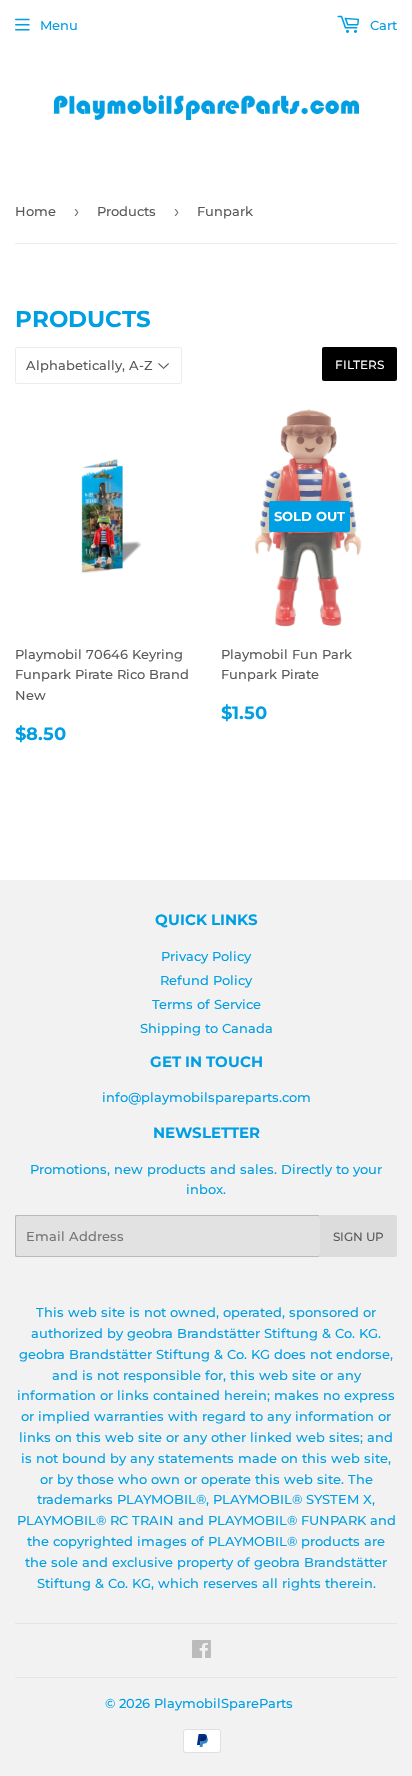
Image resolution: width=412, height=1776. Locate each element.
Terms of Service (206, 1004)
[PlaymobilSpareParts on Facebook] (201, 1652)
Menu (59, 25)
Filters (359, 364)
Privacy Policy (206, 956)
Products (126, 211)
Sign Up (358, 1236)
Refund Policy (206, 980)
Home (35, 211)
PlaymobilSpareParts (223, 1703)
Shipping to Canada (206, 1028)
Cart (381, 25)
